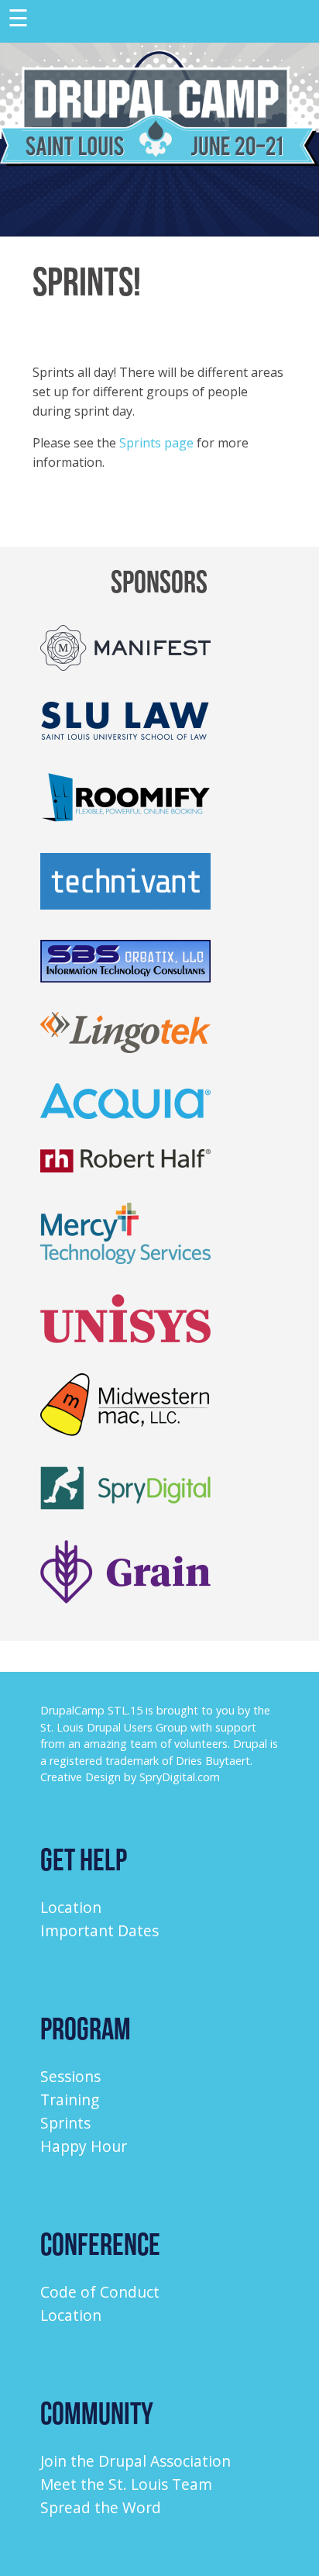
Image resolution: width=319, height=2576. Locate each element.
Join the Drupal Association (135, 2461)
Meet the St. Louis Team (126, 2484)
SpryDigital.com (180, 1777)
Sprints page (156, 443)
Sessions (70, 2076)
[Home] (159, 161)
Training (70, 2099)
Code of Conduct (100, 2292)
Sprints (65, 2123)
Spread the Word (101, 2507)
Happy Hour (84, 2146)
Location (71, 1907)
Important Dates (99, 1930)
